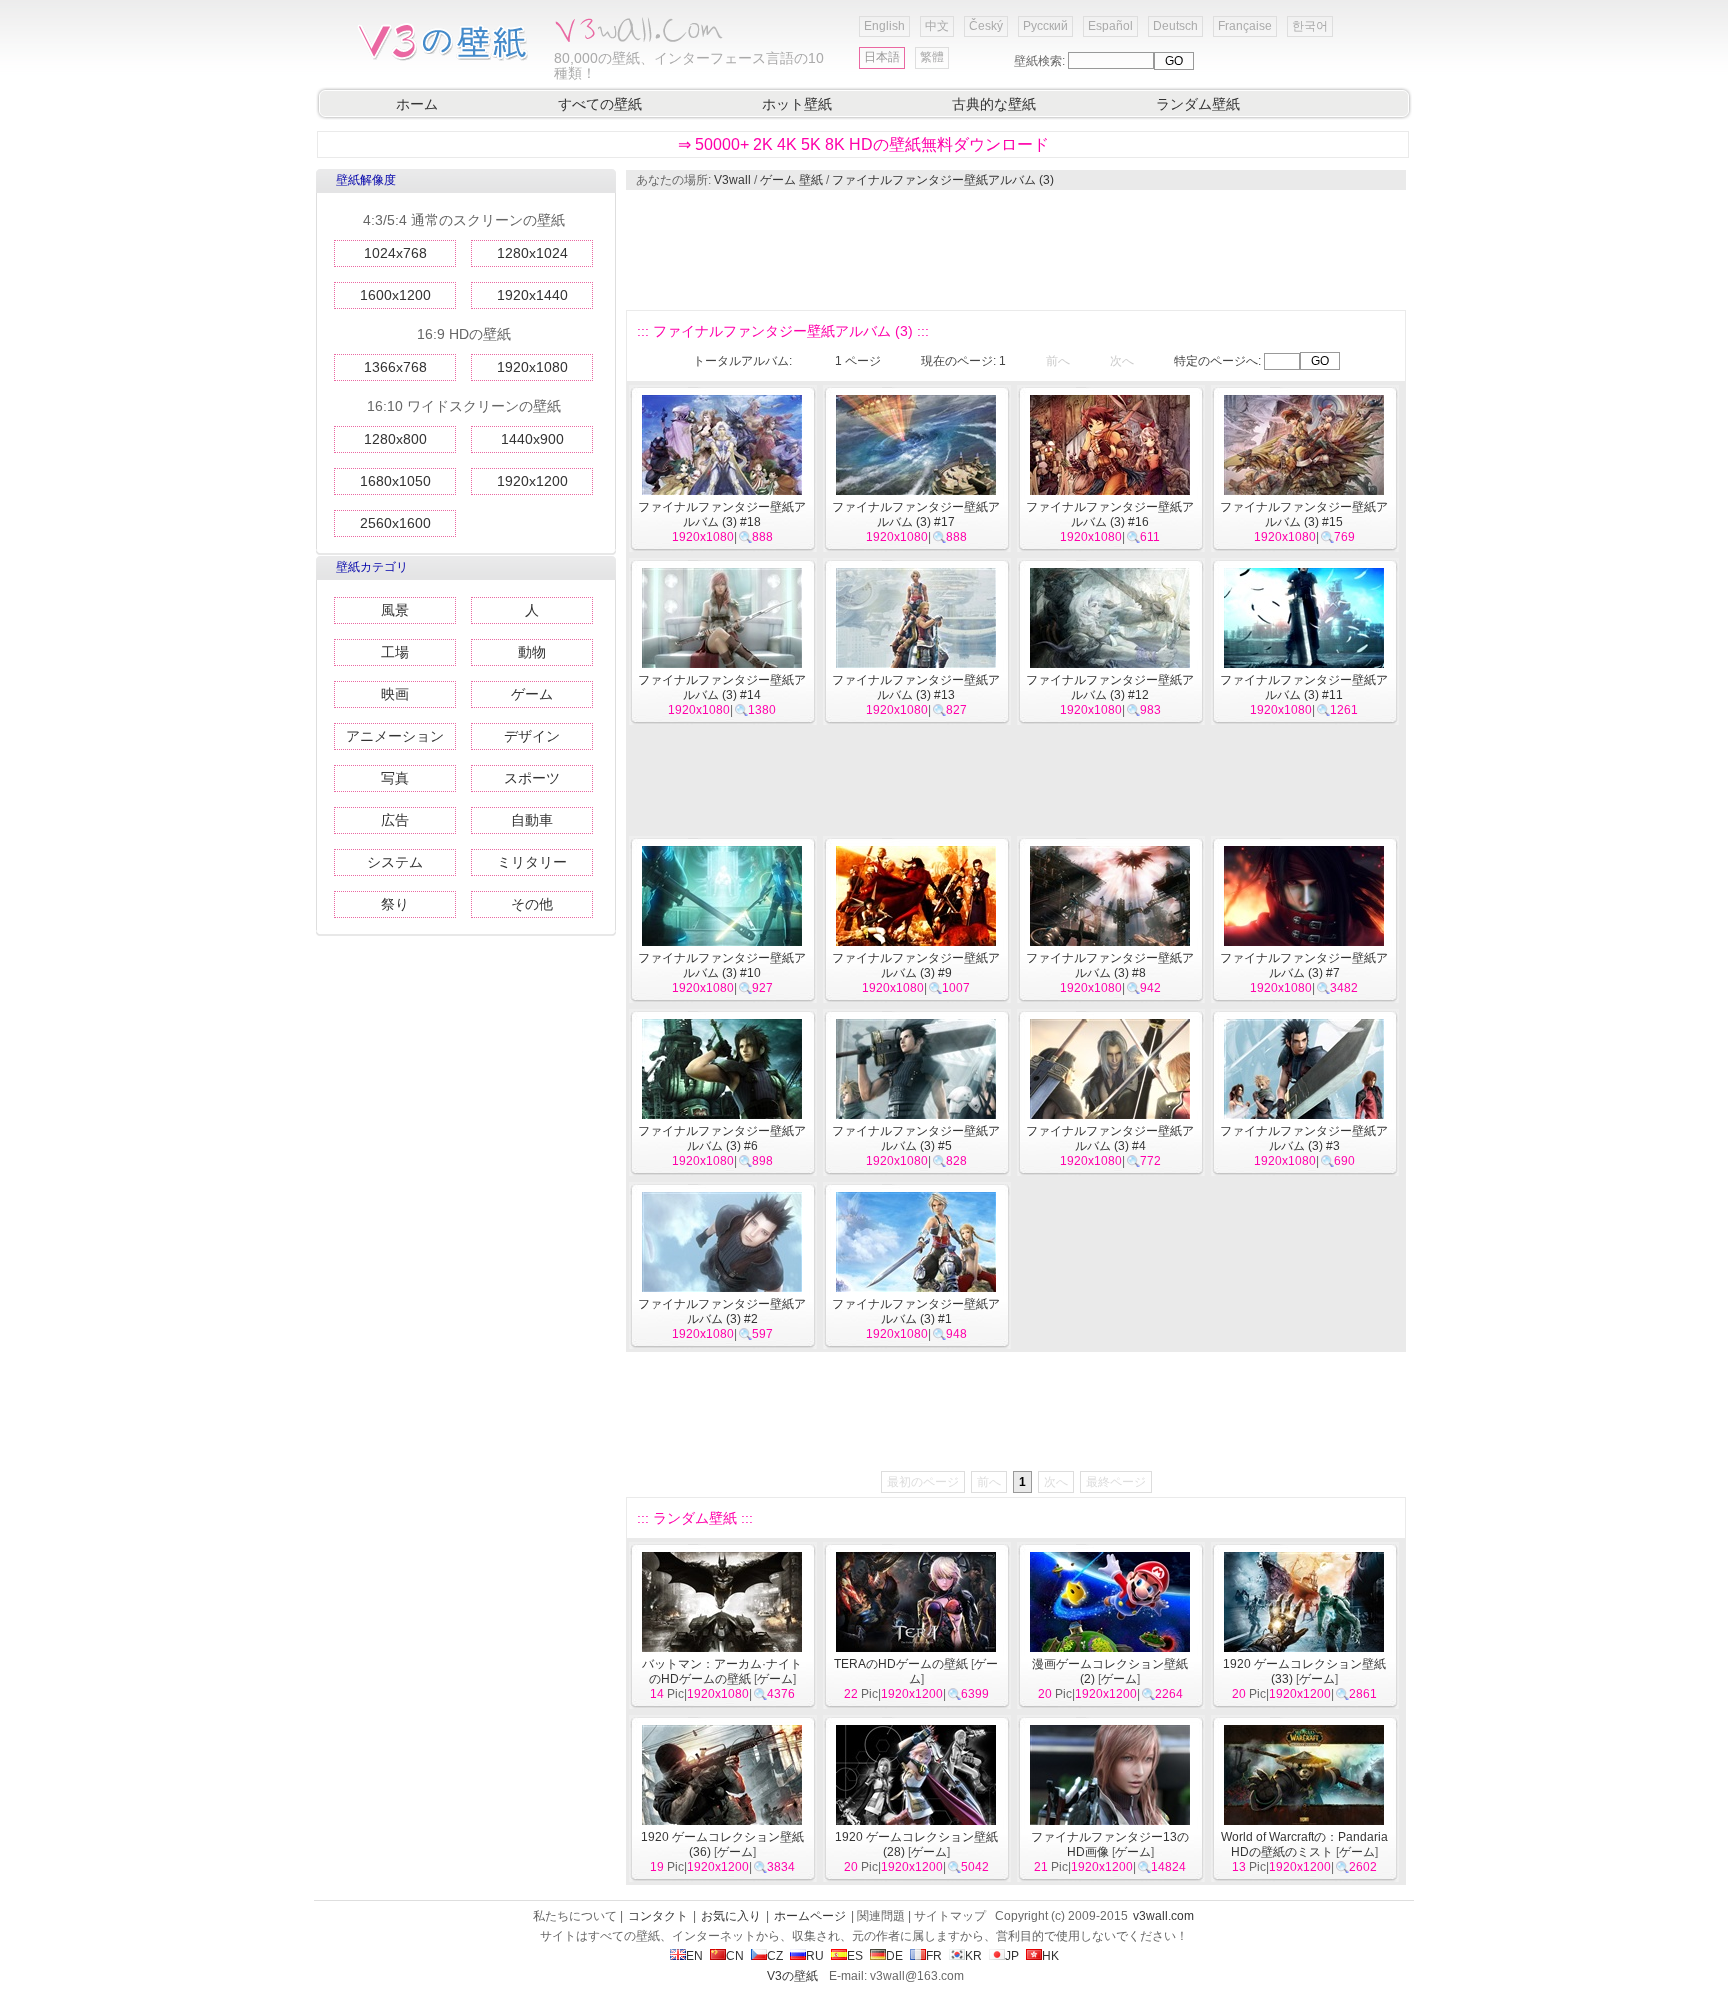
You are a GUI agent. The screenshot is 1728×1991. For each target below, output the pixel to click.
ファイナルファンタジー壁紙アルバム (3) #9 (916, 965)
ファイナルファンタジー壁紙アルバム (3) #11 (1304, 687)
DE (894, 1956)
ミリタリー (532, 862)
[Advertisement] (1015, 250)
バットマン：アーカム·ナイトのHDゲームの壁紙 (722, 1671)
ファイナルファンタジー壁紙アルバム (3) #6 (722, 1138)
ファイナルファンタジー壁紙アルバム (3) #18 (722, 514)
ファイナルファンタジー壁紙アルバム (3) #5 (916, 1138)
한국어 (1310, 26)
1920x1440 (532, 295)
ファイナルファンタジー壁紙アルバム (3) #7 (1304, 965)
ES (855, 1956)
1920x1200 (532, 481)
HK (1050, 1956)
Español (1110, 26)
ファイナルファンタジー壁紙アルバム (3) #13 (916, 687)
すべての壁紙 (600, 104)
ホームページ (810, 1916)
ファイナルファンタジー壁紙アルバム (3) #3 (1304, 1138)
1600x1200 (395, 295)
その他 (532, 904)
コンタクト (658, 1916)
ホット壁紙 (797, 104)
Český (986, 26)
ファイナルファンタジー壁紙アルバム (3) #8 (1110, 965)
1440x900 (532, 439)
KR (973, 1956)
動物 (532, 652)
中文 (937, 26)
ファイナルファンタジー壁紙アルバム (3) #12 (1110, 687)
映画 (395, 694)
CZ (775, 1956)
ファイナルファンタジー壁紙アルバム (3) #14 (722, 687)
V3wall (732, 180)
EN (694, 1956)
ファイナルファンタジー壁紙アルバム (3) (943, 180)
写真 (395, 778)
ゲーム (532, 694)
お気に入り (731, 1916)
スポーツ (532, 778)
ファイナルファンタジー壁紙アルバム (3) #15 (1304, 514)
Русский (1045, 26)
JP (1012, 1956)
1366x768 (395, 367)
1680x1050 (395, 481)
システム (395, 862)
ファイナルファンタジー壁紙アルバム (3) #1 (916, 1311)
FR (934, 1956)
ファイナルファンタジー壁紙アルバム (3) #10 (722, 965)
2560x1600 (395, 523)
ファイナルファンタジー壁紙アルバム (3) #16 (1110, 514)
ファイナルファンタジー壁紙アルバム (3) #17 (916, 514)
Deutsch (1175, 26)
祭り (395, 904)
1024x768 (395, 253)
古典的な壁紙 (994, 104)
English (884, 26)
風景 (395, 610)
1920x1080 (532, 367)
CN (735, 1956)
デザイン (532, 736)
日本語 (882, 57)
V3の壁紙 (792, 1976)
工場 (395, 652)
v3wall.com (1163, 1916)
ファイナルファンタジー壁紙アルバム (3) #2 (722, 1311)
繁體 (932, 57)
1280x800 (395, 439)
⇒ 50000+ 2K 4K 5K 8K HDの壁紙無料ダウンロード (863, 144)
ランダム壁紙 (1198, 104)
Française (1245, 26)
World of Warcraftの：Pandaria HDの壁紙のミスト (1304, 1844)
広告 (395, 820)
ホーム (417, 104)
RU (815, 1956)
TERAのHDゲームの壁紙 (901, 1664)
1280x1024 (532, 253)
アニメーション (395, 736)
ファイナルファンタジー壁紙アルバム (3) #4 (1110, 1138)
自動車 (532, 820)
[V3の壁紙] (446, 59)
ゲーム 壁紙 (791, 180)
